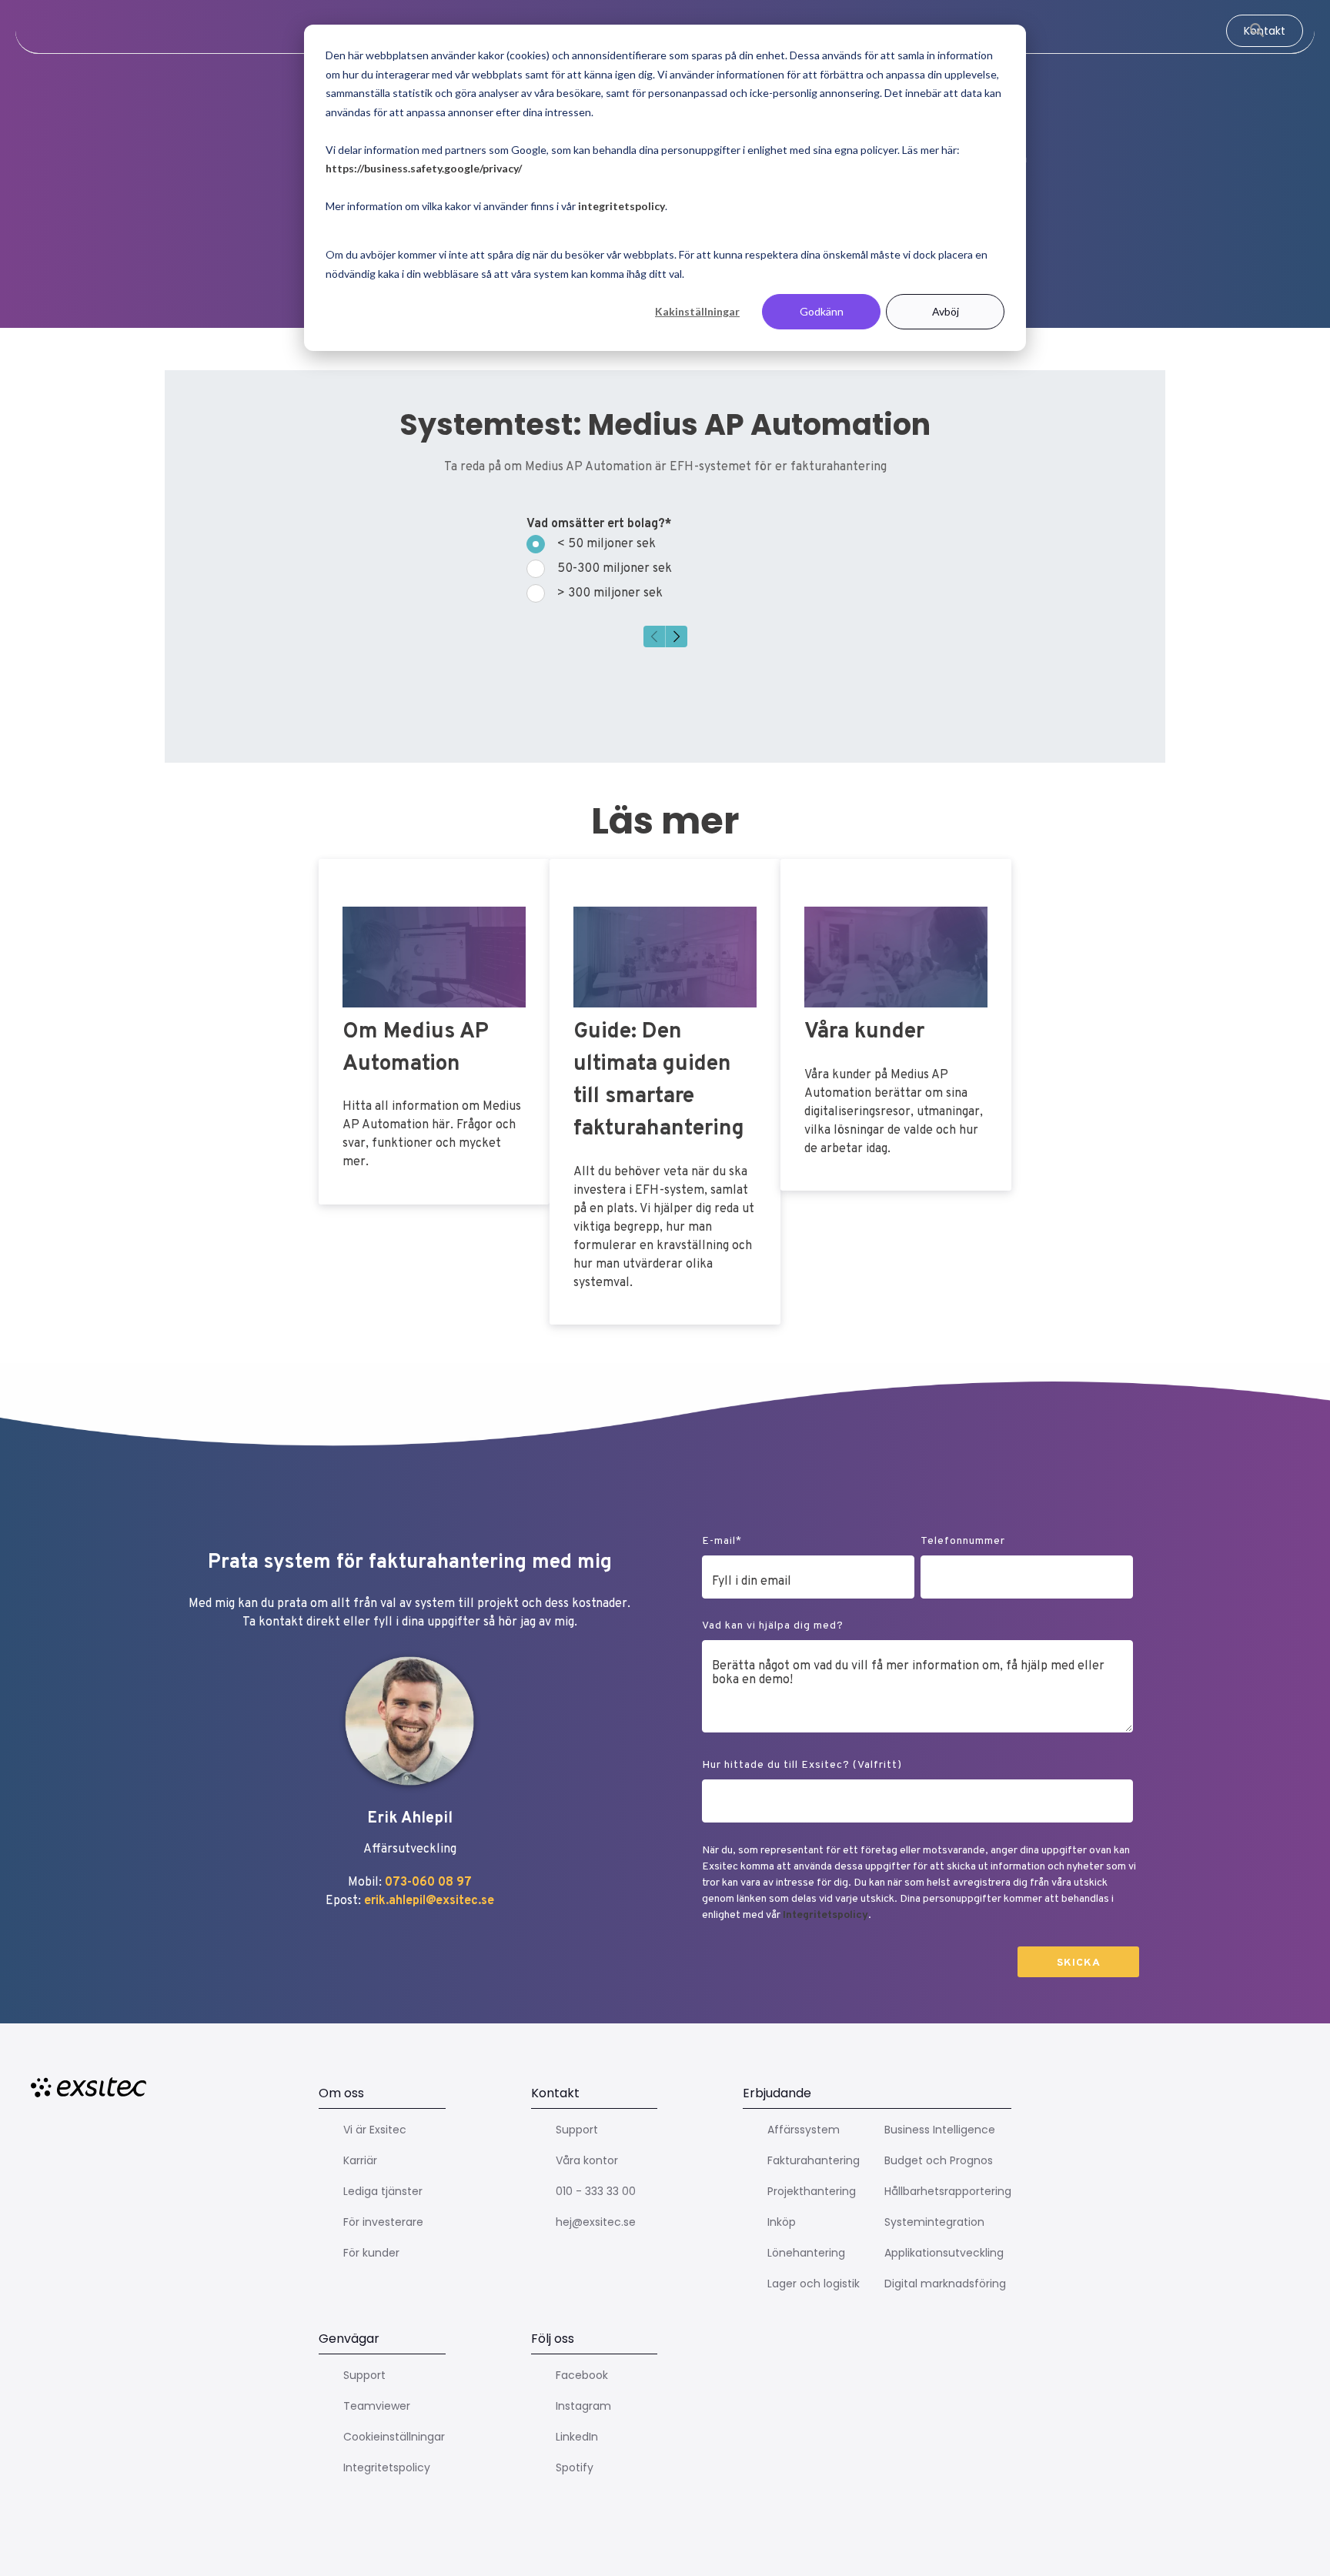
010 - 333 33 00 (596, 2191)
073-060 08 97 (428, 1883)
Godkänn (822, 311)
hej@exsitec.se (596, 2222)
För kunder (371, 2253)
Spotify (575, 2467)
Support (577, 2130)
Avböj (946, 311)
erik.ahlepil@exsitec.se (429, 1901)
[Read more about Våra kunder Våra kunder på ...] (896, 1025)
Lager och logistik (814, 2284)
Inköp (782, 2222)
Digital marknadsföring (945, 2284)
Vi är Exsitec (375, 2130)
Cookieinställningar (394, 2437)
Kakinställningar (697, 311)
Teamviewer (377, 2406)
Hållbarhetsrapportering (948, 2191)
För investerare (383, 2222)
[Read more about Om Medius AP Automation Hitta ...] (434, 1031)
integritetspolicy (622, 206)
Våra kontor (587, 2160)
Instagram (583, 2406)
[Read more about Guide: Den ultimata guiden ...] (665, 1092)
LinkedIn (577, 2437)
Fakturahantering (814, 2160)
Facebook (582, 2375)
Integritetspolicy (825, 1915)
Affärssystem (804, 2130)
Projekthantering (812, 2191)
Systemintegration (934, 2222)
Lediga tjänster (383, 2191)
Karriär (360, 2160)
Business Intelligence (940, 2130)
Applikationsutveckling (944, 2253)
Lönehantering (806, 2253)
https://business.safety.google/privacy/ (424, 168)
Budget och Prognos (939, 2160)
